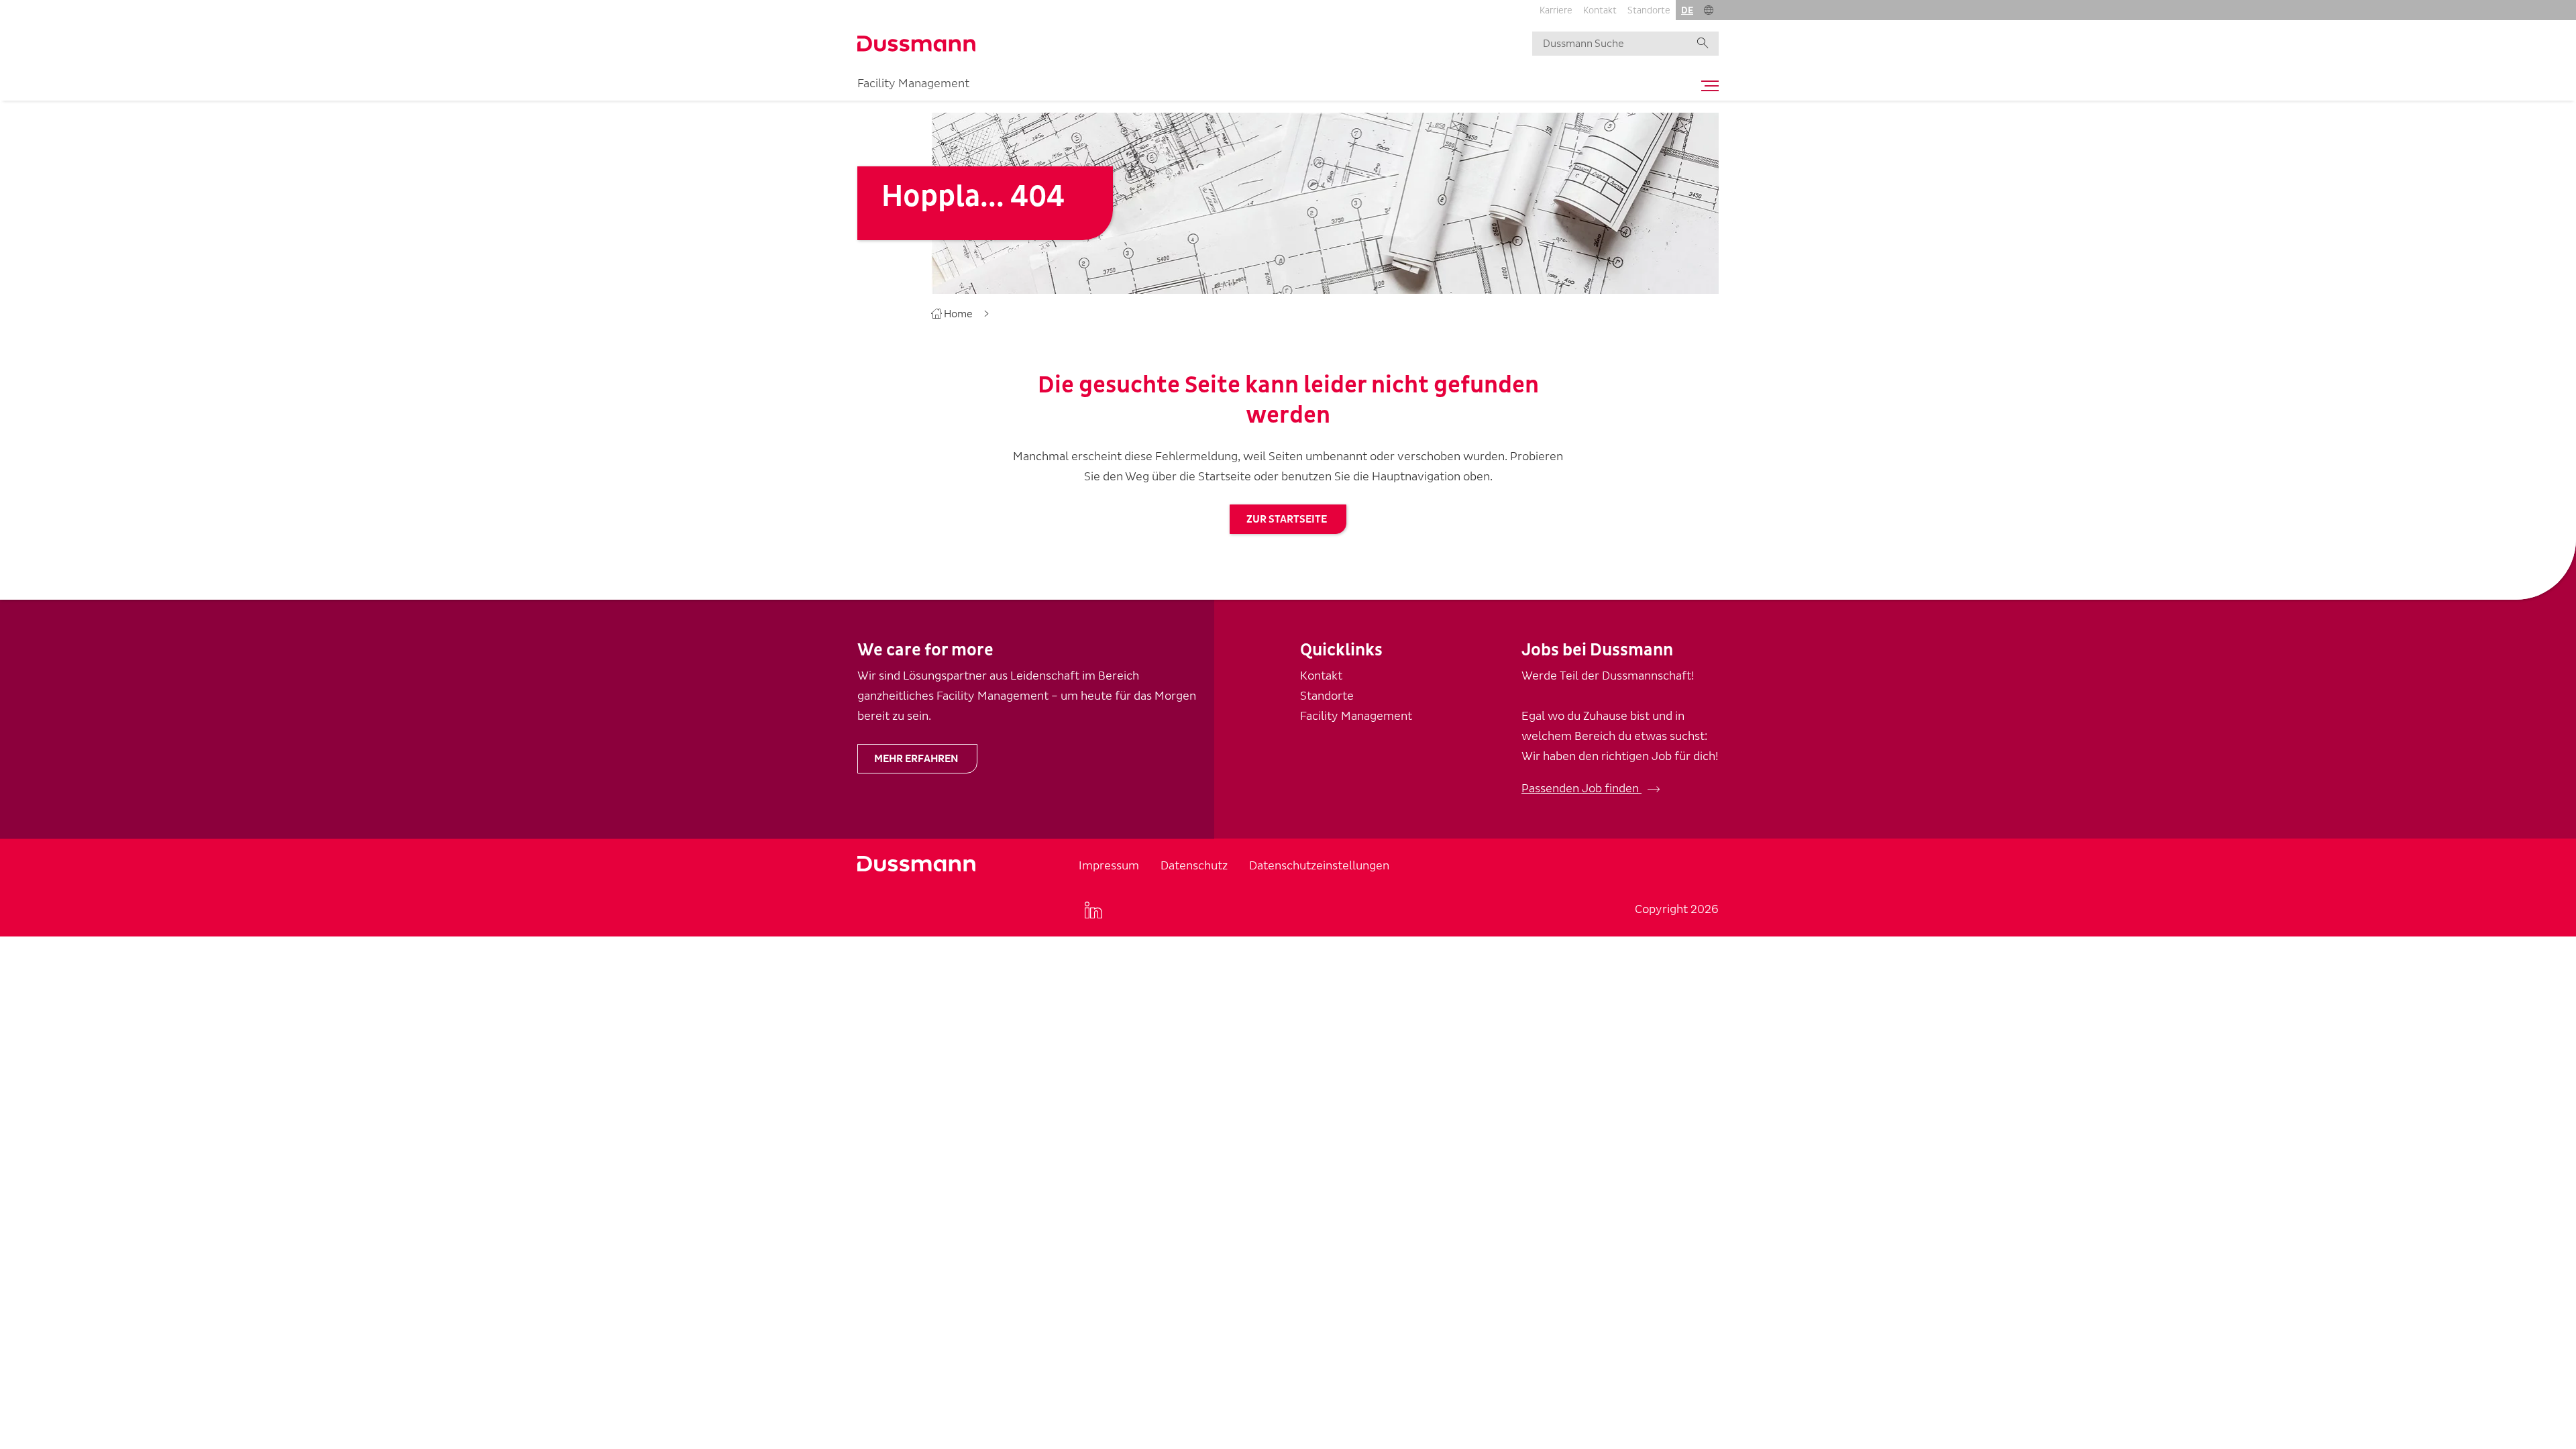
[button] (1709, 10)
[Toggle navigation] (1707, 86)
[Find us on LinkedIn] (1093, 910)
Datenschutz (1194, 866)
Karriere (1556, 10)
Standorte (1649, 10)
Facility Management (913, 84)
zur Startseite (1287, 519)
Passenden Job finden (1581, 789)
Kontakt (1600, 10)
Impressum (1109, 866)
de (1687, 10)
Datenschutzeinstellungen (1319, 866)
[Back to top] (2541, 699)
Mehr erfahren (916, 759)
